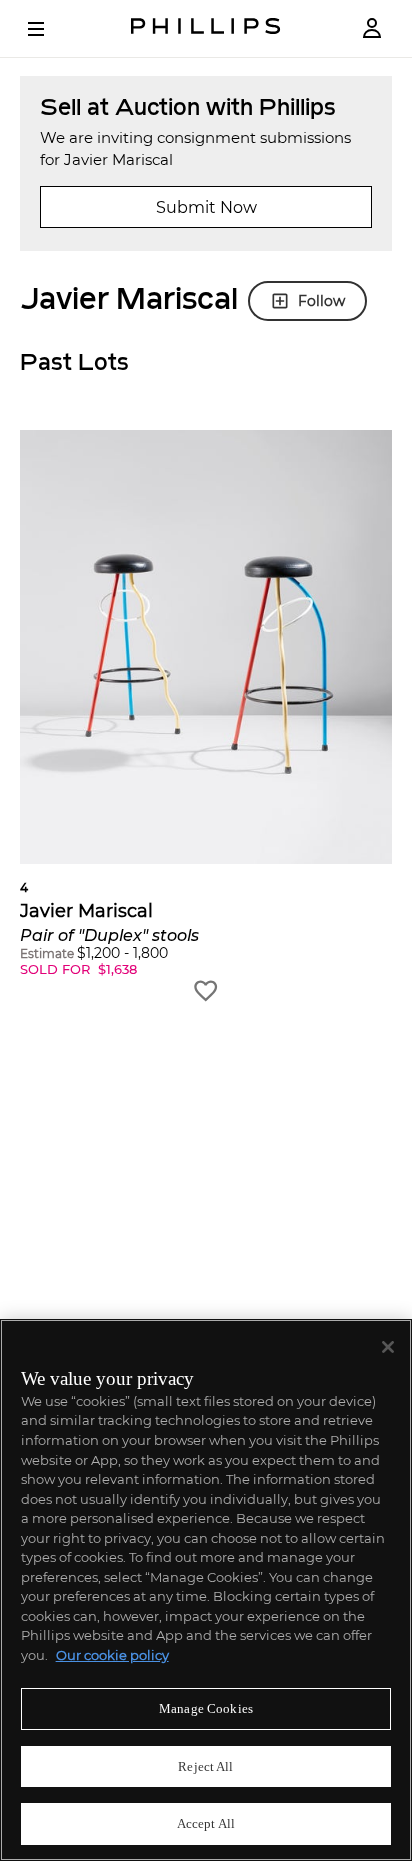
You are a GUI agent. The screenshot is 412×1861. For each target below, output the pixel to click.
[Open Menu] (50, 29)
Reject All (205, 1766)
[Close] (388, 1347)
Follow (321, 301)
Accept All (206, 1823)
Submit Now (206, 207)
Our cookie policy (112, 1655)
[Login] (372, 28)
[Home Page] (206, 28)
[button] (206, 717)
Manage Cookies (206, 1708)
